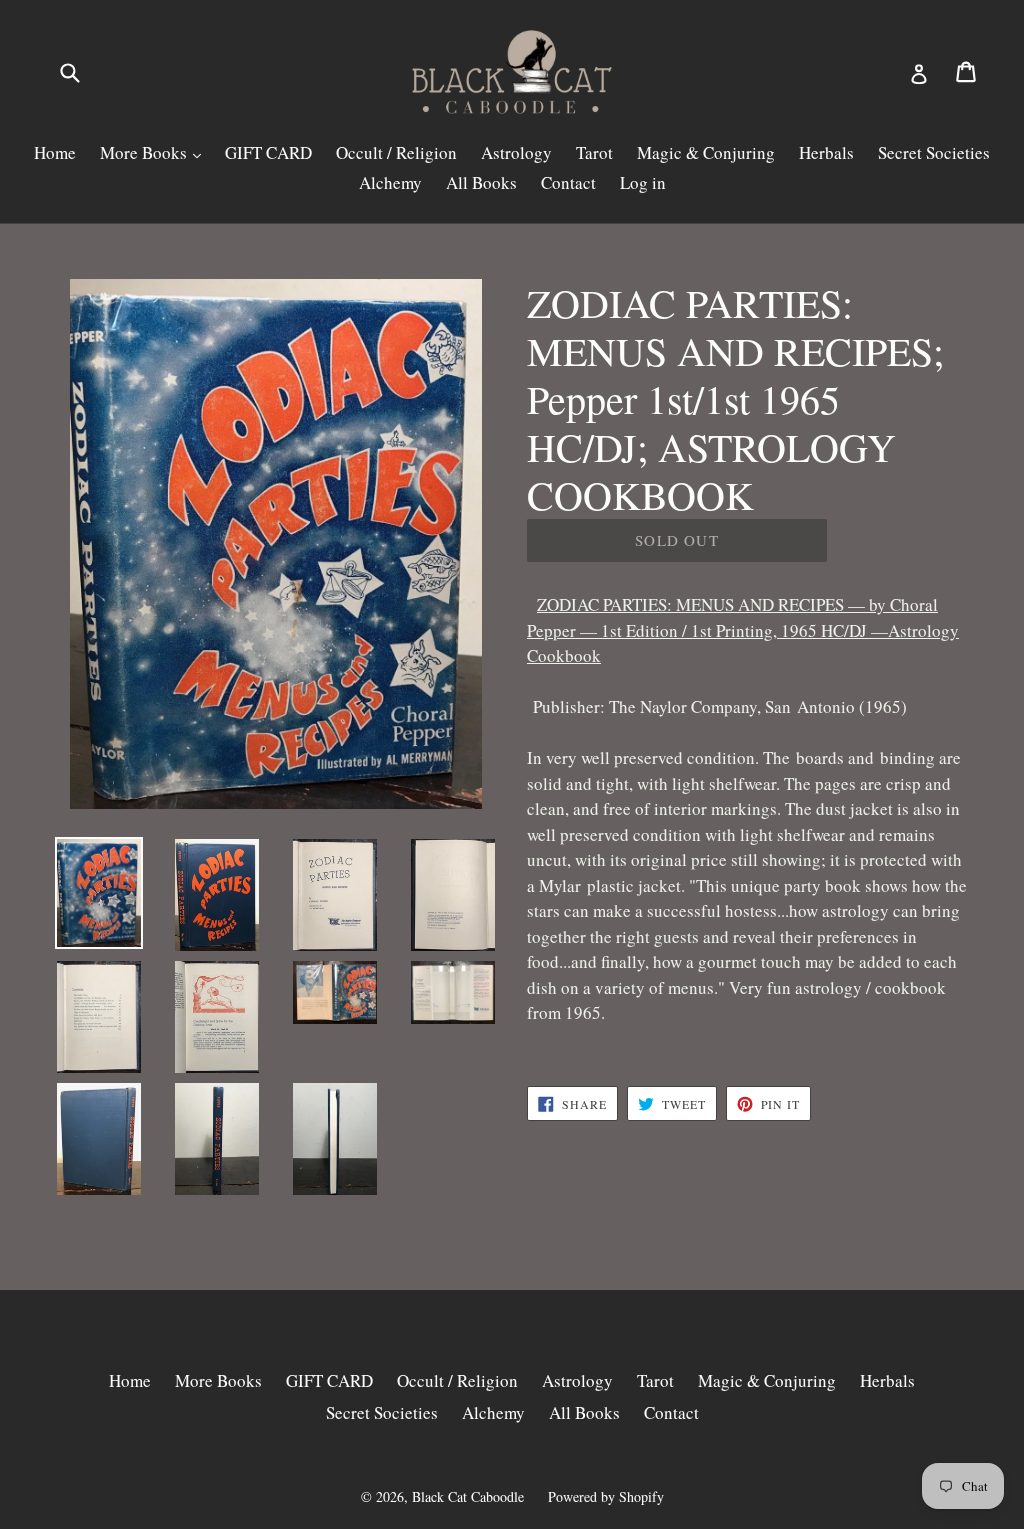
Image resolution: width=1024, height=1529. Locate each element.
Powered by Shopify (606, 1496)
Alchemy (390, 182)
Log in (643, 182)
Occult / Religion (396, 152)
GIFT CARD (268, 152)
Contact (568, 182)
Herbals (826, 152)
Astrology (516, 152)
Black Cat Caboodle (468, 1496)
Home (55, 152)
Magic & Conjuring (706, 152)
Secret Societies (934, 152)
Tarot (594, 152)
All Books (481, 182)
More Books (145, 152)
